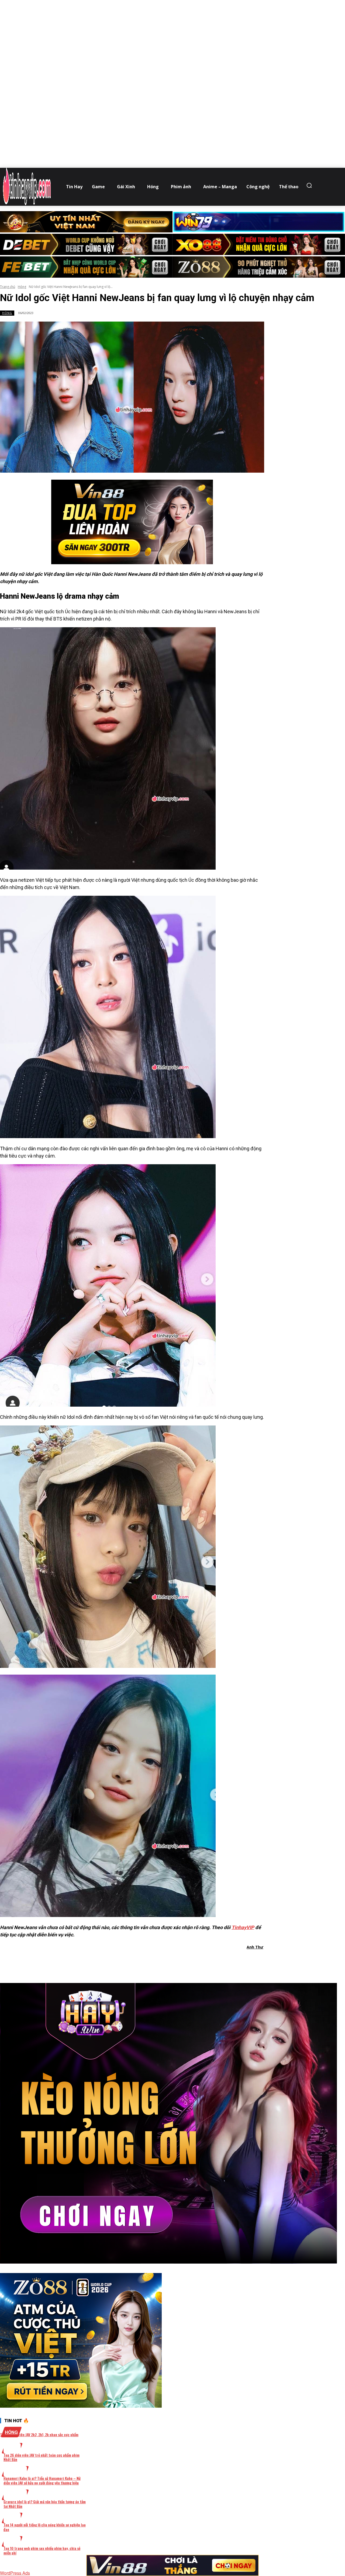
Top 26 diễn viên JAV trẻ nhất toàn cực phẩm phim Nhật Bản (42, 2457)
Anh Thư (255, 1947)
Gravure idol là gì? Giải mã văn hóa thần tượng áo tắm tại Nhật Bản (45, 2504)
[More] (201, 1961)
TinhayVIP (243, 1927)
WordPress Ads (15, 2573)
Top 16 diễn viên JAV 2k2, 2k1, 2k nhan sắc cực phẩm (39, 2434)
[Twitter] (123, 1961)
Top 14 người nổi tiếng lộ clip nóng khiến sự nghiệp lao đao (45, 2527)
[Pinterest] (143, 1961)
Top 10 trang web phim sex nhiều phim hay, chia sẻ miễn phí (42, 2550)
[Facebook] (104, 1961)
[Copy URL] (181, 1961)
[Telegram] (162, 1961)
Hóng (22, 287)
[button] (310, 185)
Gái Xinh (15, 2471)
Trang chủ (8, 287)
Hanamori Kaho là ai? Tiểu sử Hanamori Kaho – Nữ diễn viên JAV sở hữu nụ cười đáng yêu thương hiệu (42, 2480)
